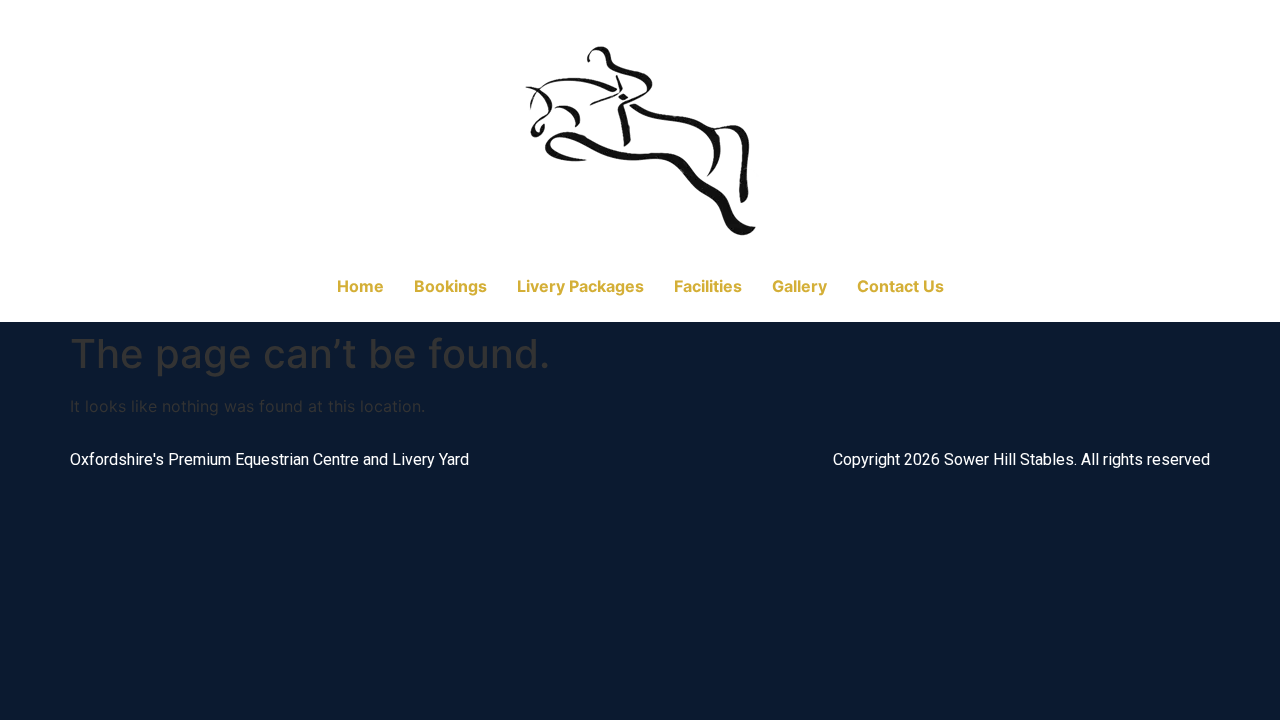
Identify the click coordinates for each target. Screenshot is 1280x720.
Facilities (708, 286)
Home (360, 286)
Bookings (450, 286)
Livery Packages (580, 286)
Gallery (799, 286)
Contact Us (900, 286)
